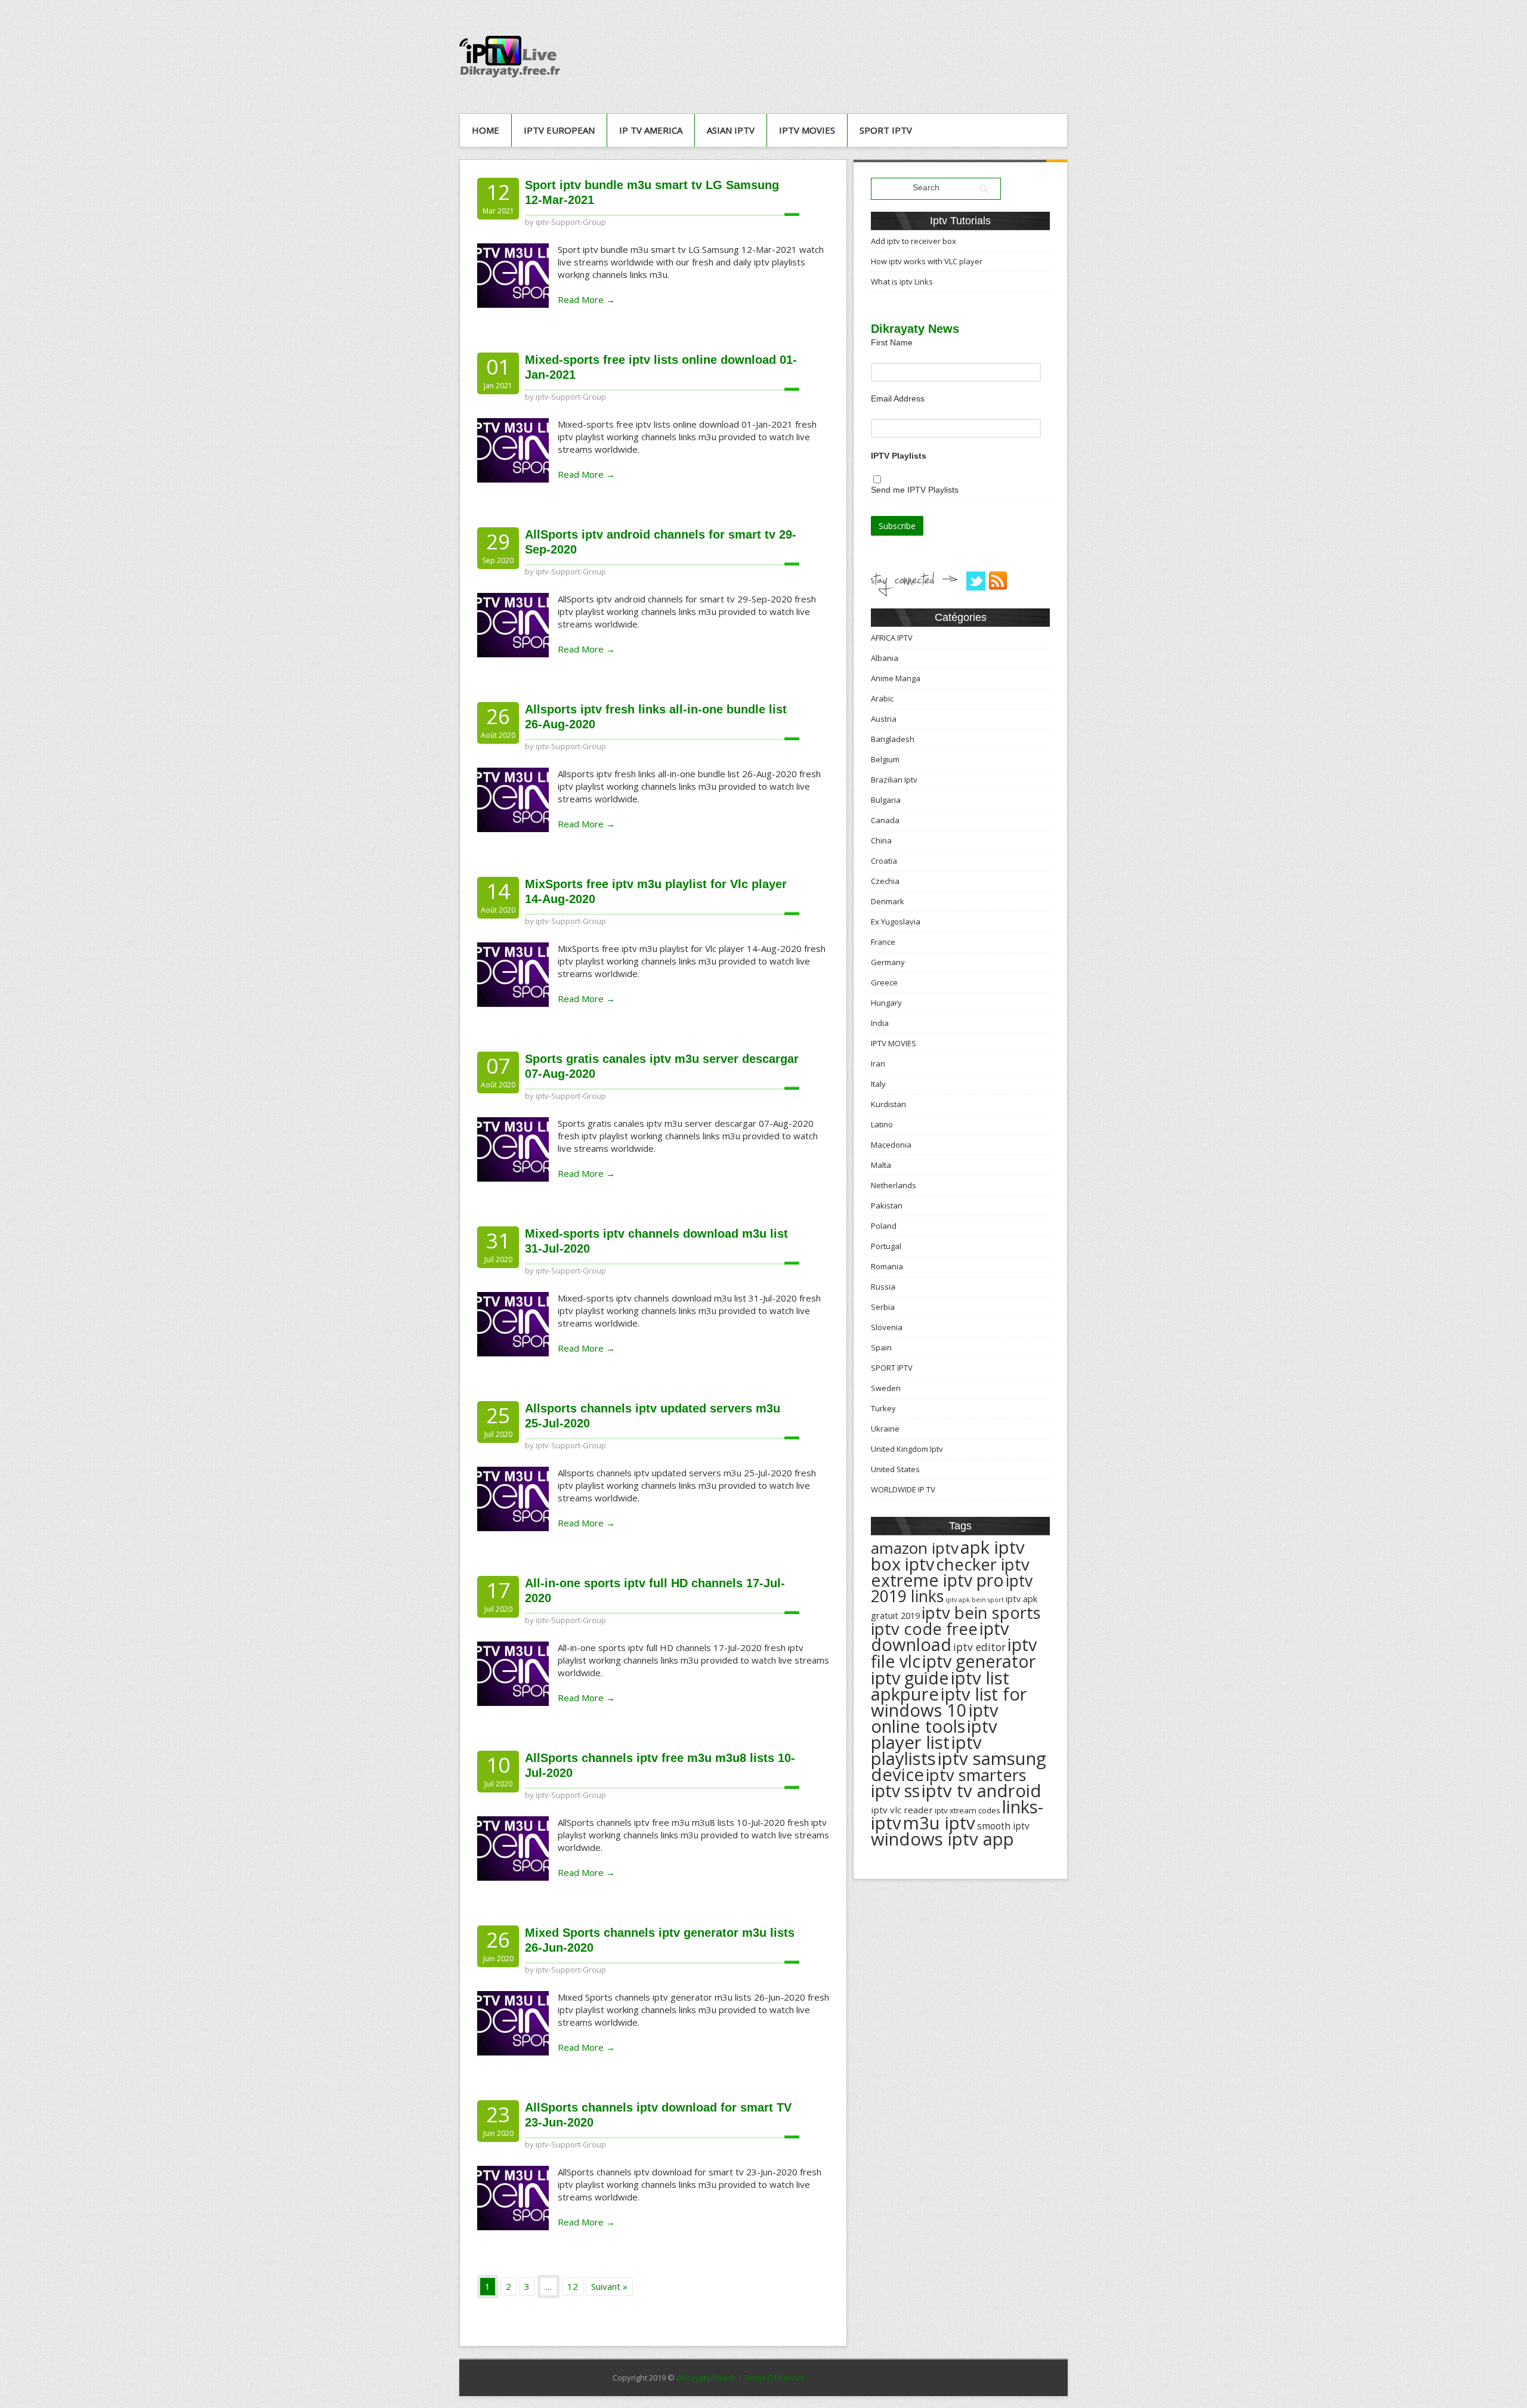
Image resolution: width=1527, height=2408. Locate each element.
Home (486, 130)
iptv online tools (935, 1718)
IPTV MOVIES (807, 130)
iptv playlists (926, 1750)
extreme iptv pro (937, 1580)
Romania (887, 1266)
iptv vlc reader (902, 1810)
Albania (885, 658)
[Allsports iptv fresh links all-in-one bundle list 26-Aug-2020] (513, 799)
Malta (881, 1165)
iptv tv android (982, 1791)
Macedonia (891, 1145)
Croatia (884, 861)
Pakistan (887, 1205)
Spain (881, 1347)
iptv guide (910, 1678)
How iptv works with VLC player (927, 261)
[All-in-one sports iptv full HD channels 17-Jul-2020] (513, 1673)
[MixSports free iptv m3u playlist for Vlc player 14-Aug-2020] (513, 973)
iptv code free (924, 1629)
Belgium (885, 759)
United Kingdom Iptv (907, 1449)
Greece (884, 982)
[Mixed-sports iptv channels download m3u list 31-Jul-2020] (513, 1323)
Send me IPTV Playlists (915, 490)
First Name (892, 342)
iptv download (940, 1636)
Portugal (886, 1246)
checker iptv (983, 1564)
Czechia (885, 881)
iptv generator (979, 1661)
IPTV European (559, 130)
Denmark (888, 901)
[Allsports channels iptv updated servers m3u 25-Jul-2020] (513, 1498)
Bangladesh (893, 739)
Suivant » (609, 2286)
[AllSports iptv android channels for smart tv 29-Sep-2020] (513, 624)
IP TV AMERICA (651, 130)
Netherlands (894, 1185)
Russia (883, 1287)
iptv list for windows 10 (949, 1702)
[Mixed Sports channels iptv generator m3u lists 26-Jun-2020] (513, 2022)
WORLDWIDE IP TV (903, 1489)
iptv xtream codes (967, 1810)
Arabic (882, 698)
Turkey (883, 1408)
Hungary (886, 1003)
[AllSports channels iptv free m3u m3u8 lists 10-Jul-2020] (513, 1847)
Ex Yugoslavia (896, 922)
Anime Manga (896, 678)
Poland (884, 1226)
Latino (882, 1124)
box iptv (902, 1564)
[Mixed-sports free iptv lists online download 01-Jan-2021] (513, 449)
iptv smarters (976, 1775)
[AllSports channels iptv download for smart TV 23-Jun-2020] (513, 2197)
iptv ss (895, 1791)
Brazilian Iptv (894, 780)
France (883, 942)
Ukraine (885, 1429)
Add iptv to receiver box (914, 241)
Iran (878, 1064)
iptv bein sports (981, 1613)
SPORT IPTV (886, 130)
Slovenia (887, 1327)
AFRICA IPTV (892, 638)
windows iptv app (942, 1839)
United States (895, 1469)
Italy (878, 1084)
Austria (884, 719)
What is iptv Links (902, 282)
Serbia (883, 1307)
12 (573, 2286)
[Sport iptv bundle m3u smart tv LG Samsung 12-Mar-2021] (513, 274)
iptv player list (934, 1734)
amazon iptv (915, 1548)
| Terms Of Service (771, 2378)
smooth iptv (1003, 1826)
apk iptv (993, 1547)
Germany (888, 962)
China (881, 840)
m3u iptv (939, 1823)
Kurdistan (888, 1104)
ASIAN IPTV (731, 130)
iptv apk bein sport (975, 1600)
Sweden (886, 1388)
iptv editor (979, 1647)
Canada (885, 820)
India (880, 1023)
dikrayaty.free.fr (706, 2378)
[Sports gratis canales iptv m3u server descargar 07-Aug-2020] (513, 1148)
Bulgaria (886, 800)
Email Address (898, 398)
